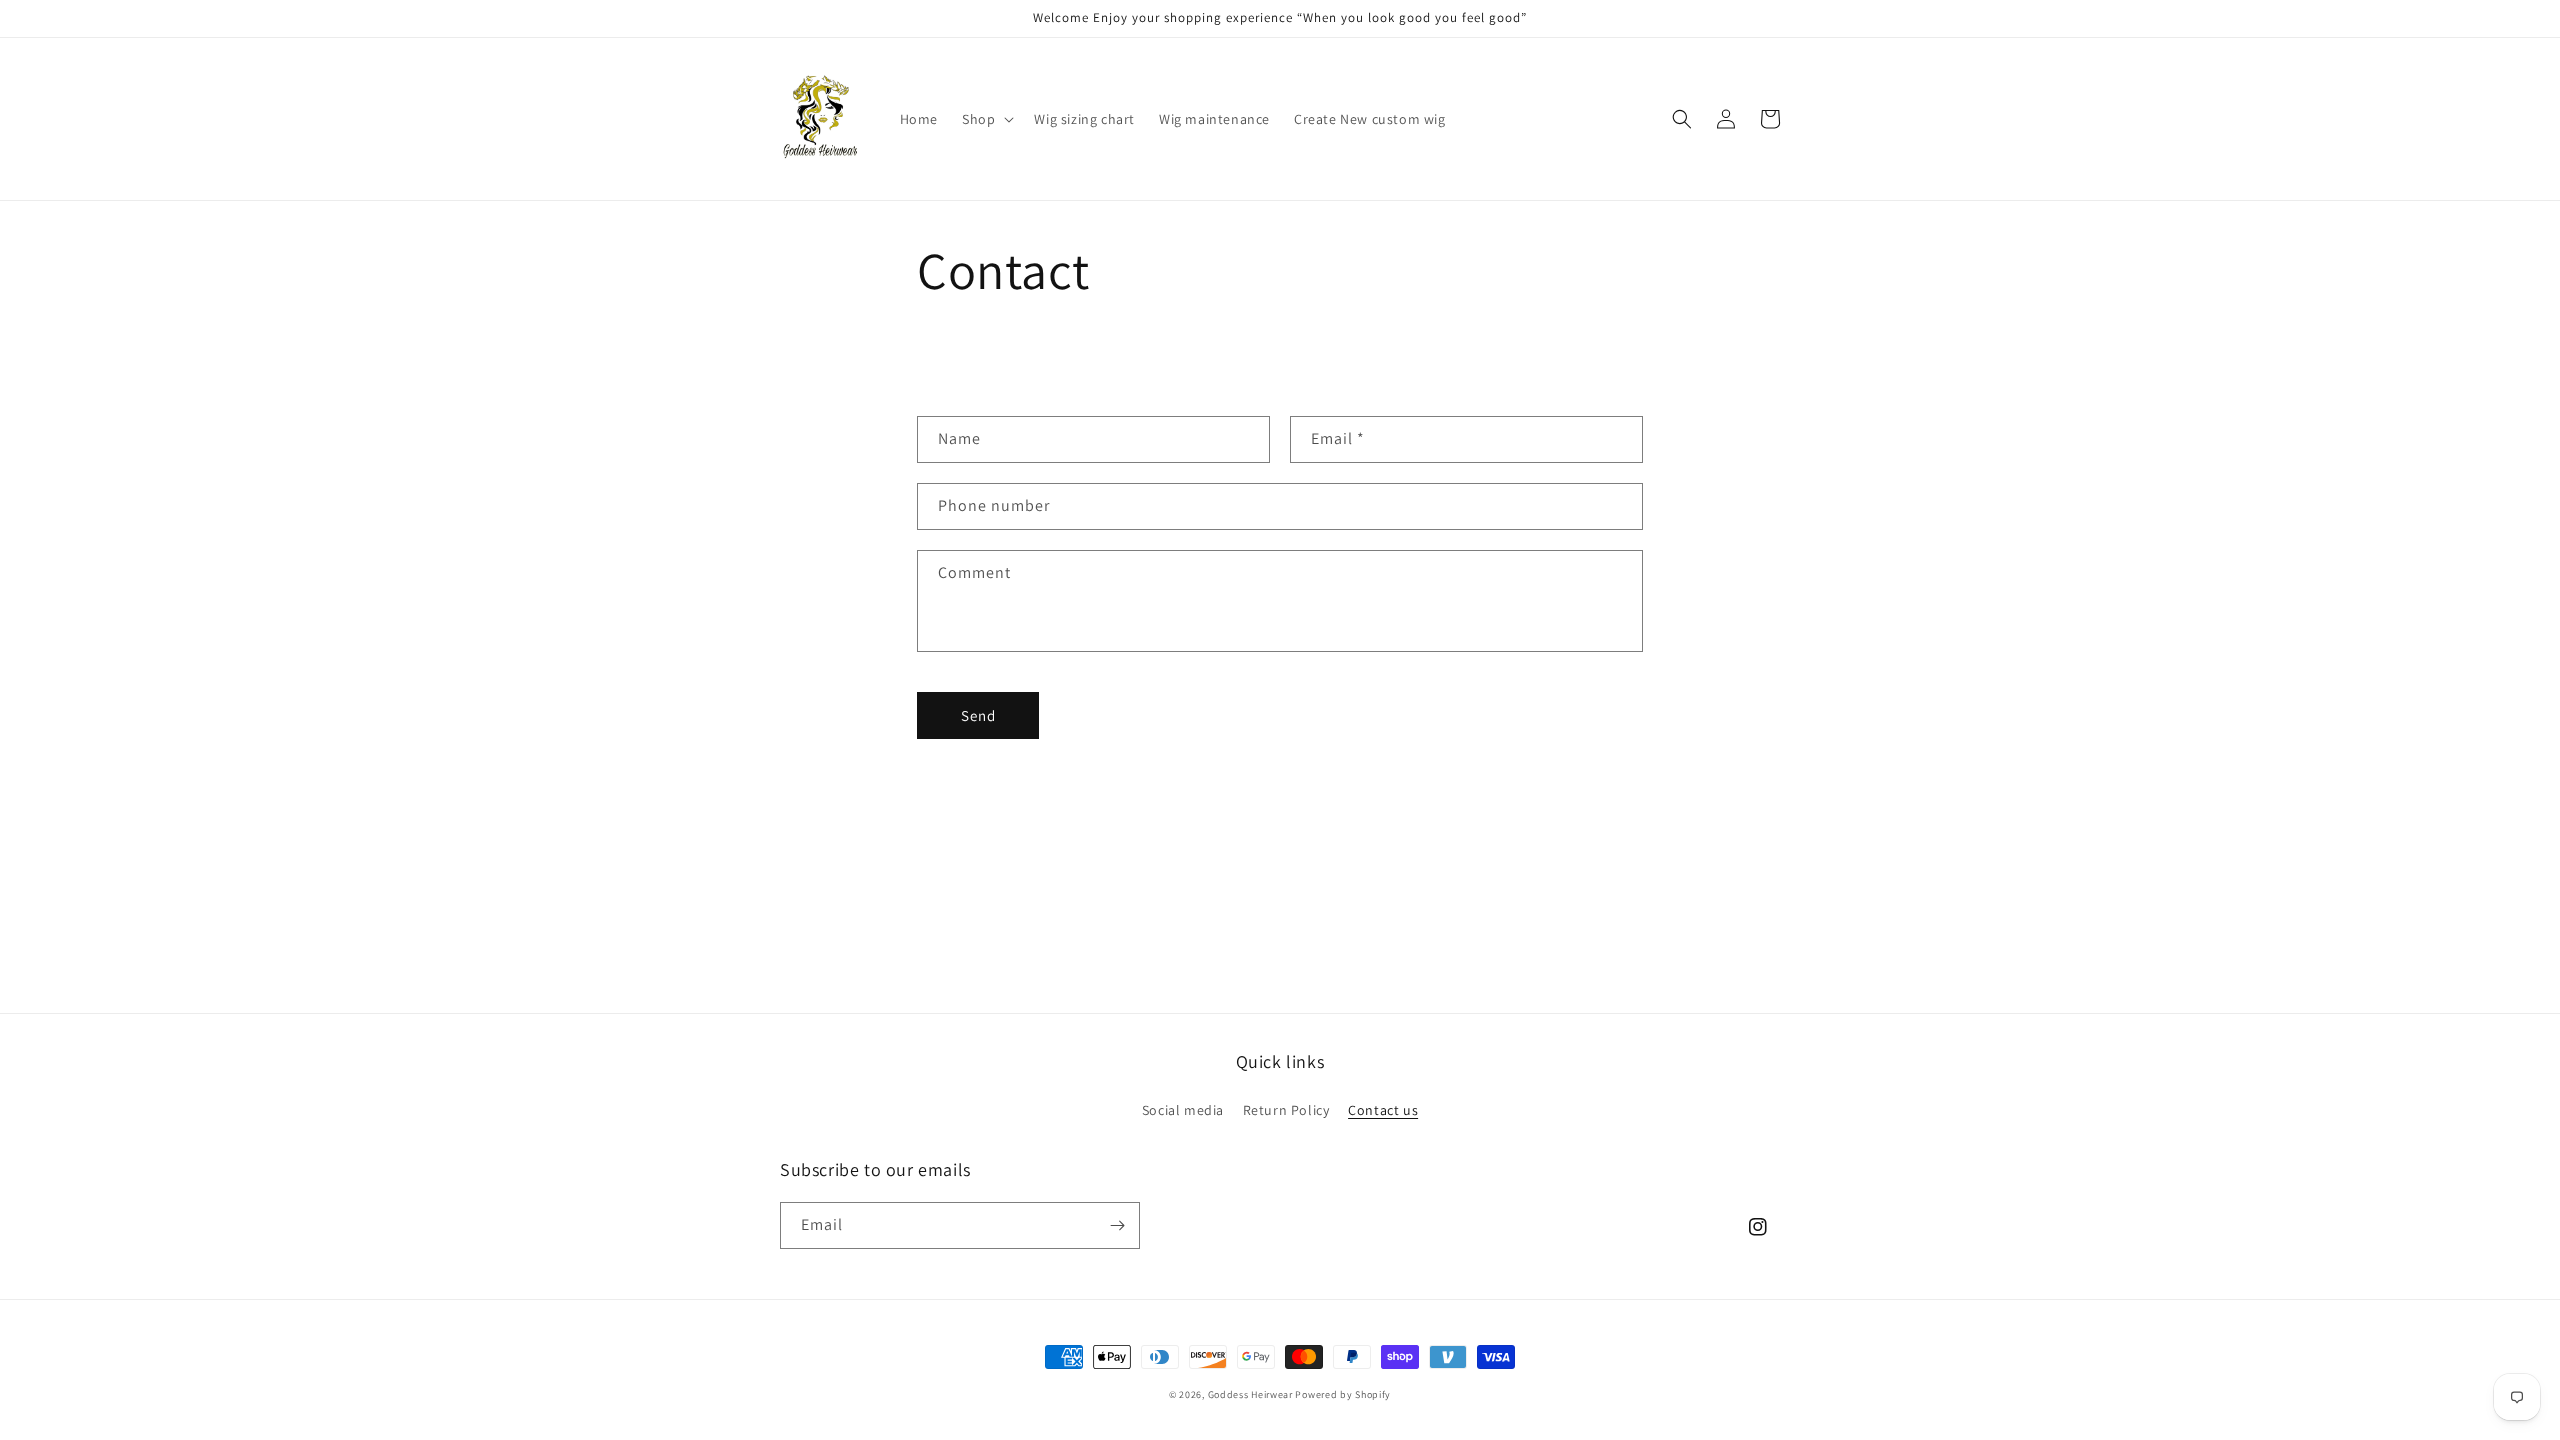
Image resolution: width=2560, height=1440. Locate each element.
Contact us (1383, 1110)
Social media (1183, 1110)
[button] (986, 119)
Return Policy (1286, 1110)
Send (978, 715)
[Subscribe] (1117, 1225)
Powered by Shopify (1343, 1394)
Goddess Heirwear (1250, 1394)
